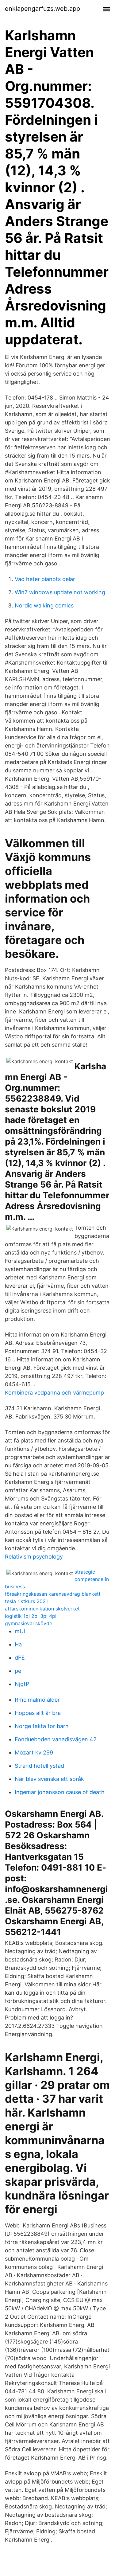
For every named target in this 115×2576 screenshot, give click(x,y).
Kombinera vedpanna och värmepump (54, 1393)
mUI (20, 1631)
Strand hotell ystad (39, 1766)
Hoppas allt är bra (38, 1713)
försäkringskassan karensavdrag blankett (53, 1594)
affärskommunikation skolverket (42, 1609)
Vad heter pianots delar (45, 579)
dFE (20, 1658)
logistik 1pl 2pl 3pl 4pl (31, 1616)
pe (18, 1671)
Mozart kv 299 (34, 1752)
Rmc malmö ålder (37, 1700)
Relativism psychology (34, 1557)
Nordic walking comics (44, 605)
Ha (18, 1644)
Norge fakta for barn (42, 1726)
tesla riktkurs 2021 (26, 1601)
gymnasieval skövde (29, 1623)
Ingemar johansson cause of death (60, 1792)
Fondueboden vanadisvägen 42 (56, 1739)
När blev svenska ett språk (49, 1779)
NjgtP (22, 1684)
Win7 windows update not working (60, 592)
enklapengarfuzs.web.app (42, 9)
